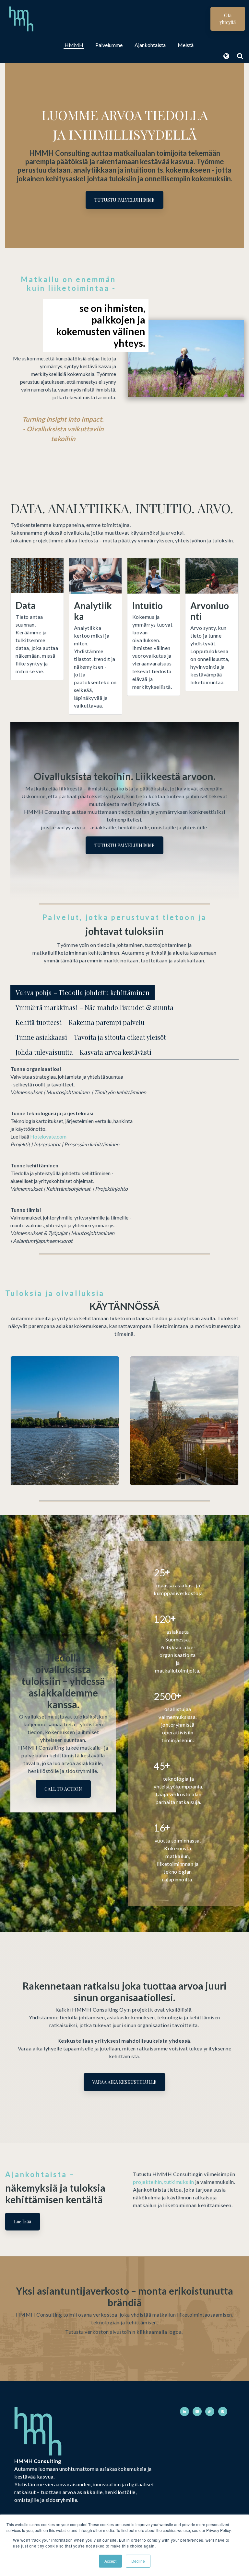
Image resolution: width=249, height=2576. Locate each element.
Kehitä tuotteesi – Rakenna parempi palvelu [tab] (80, 1022)
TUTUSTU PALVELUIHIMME (124, 200)
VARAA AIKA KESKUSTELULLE (124, 2082)
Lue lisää (23, 2222)
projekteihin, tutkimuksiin (163, 2182)
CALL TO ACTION (63, 1789)
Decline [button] (138, 2561)
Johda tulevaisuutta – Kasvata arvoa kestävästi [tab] (83, 1052)
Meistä (186, 45)
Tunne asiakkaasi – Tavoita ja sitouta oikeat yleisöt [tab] (91, 1037)
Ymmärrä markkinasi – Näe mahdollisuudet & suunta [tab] (95, 1007)
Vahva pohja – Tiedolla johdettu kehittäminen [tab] (83, 992)
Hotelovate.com (48, 1136)
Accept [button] (110, 2561)
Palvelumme (109, 45)
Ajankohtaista (150, 45)
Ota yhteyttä (228, 19)
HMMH (74, 45)
